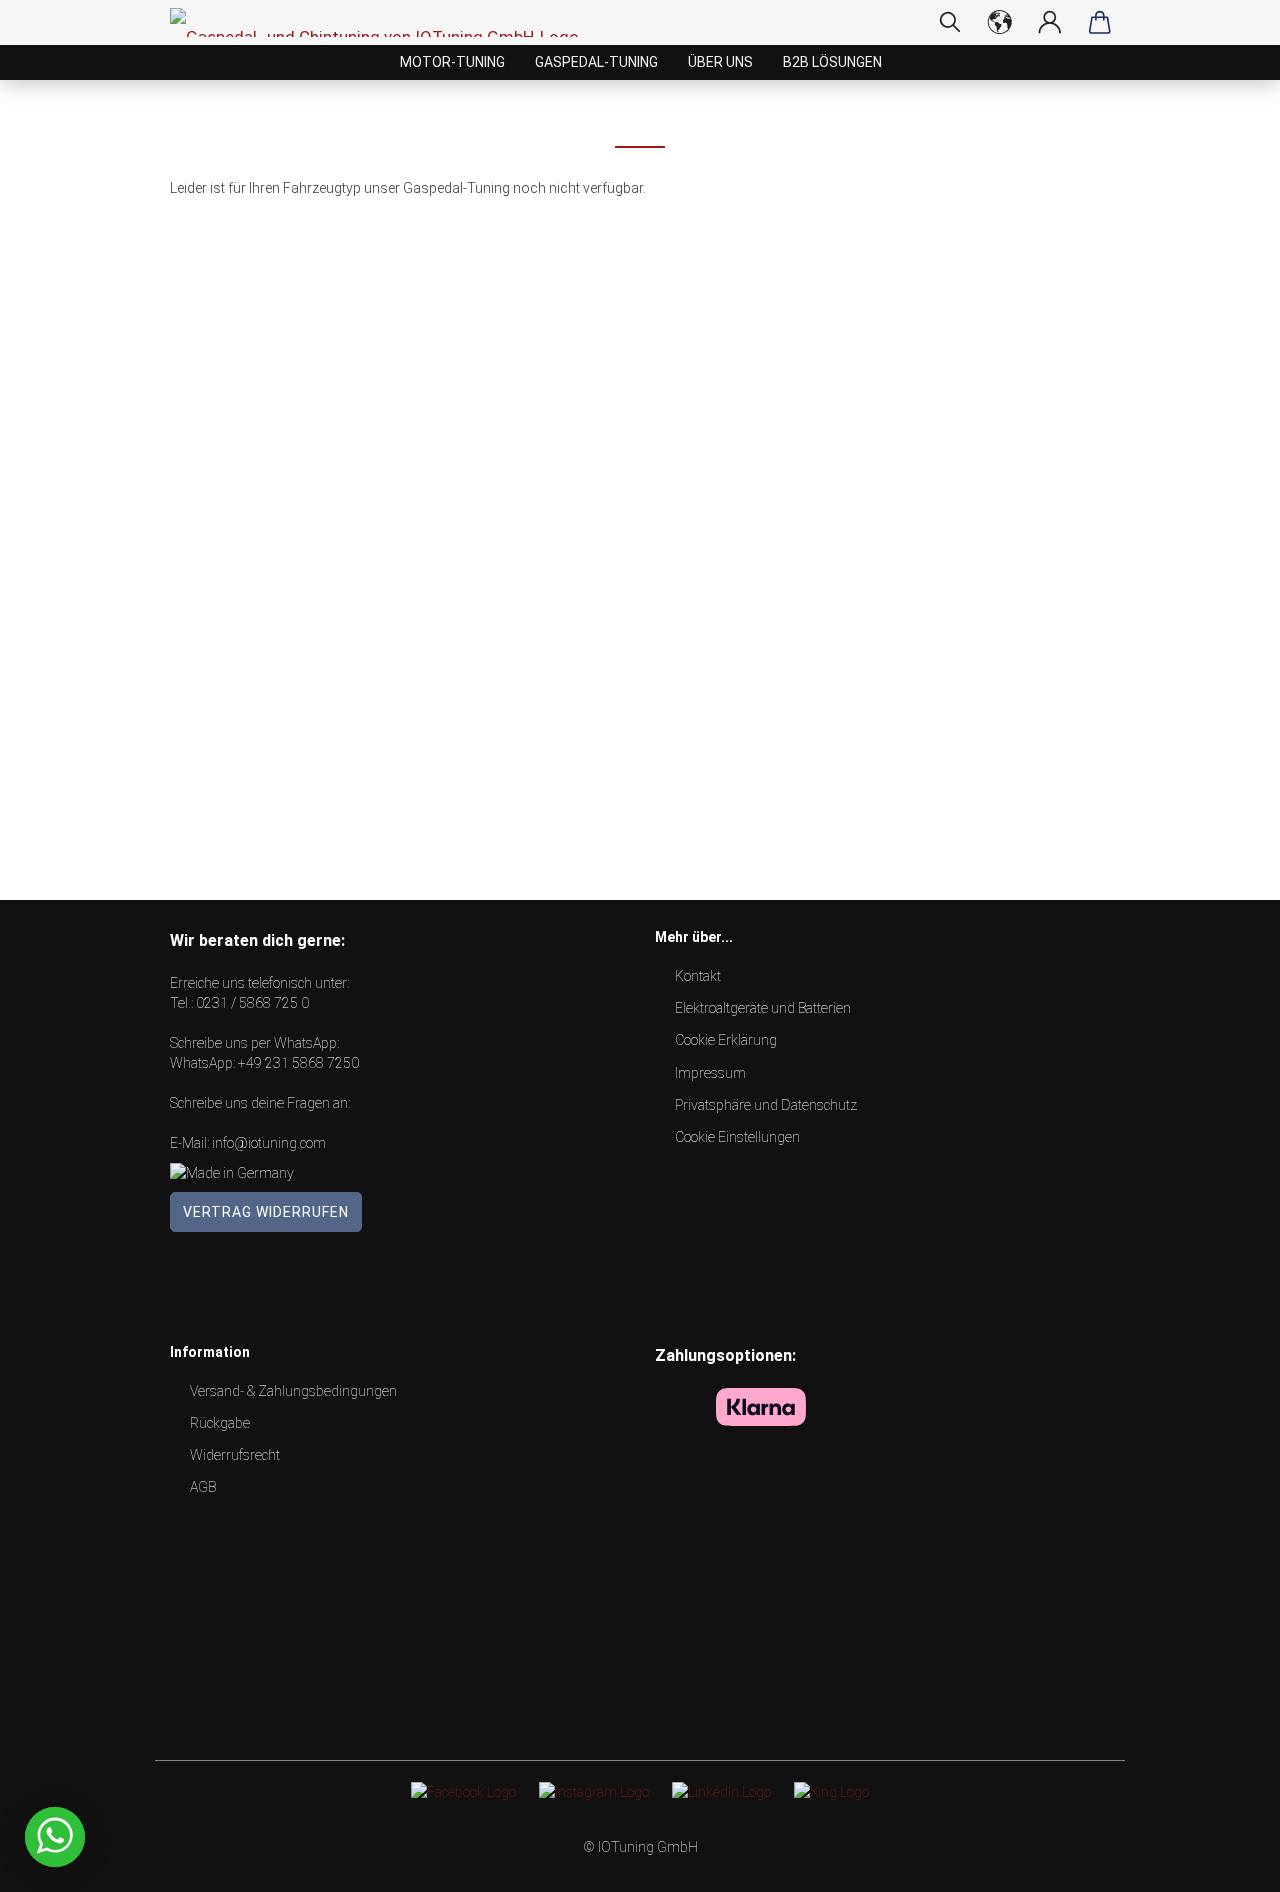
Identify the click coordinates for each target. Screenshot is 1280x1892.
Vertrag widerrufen (266, 1212)
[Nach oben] (1225, 1862)
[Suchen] (950, 22)
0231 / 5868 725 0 (252, 1003)
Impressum (710, 1073)
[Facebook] (463, 1791)
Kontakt (698, 976)
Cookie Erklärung (726, 1040)
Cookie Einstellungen (737, 1137)
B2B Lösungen (832, 62)
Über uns (720, 62)
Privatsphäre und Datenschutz (766, 1105)
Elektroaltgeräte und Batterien (763, 1008)
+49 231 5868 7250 (298, 1063)
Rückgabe (220, 1423)
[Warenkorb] (1100, 22)
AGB (203, 1487)
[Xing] (831, 1791)
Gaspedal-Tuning (596, 62)
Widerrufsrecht (235, 1455)
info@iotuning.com (269, 1143)
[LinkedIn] (721, 1791)
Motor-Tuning (452, 62)
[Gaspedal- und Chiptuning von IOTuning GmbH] (382, 22)
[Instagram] (594, 1791)
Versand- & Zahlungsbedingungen (293, 1391)
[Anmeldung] (1050, 22)
